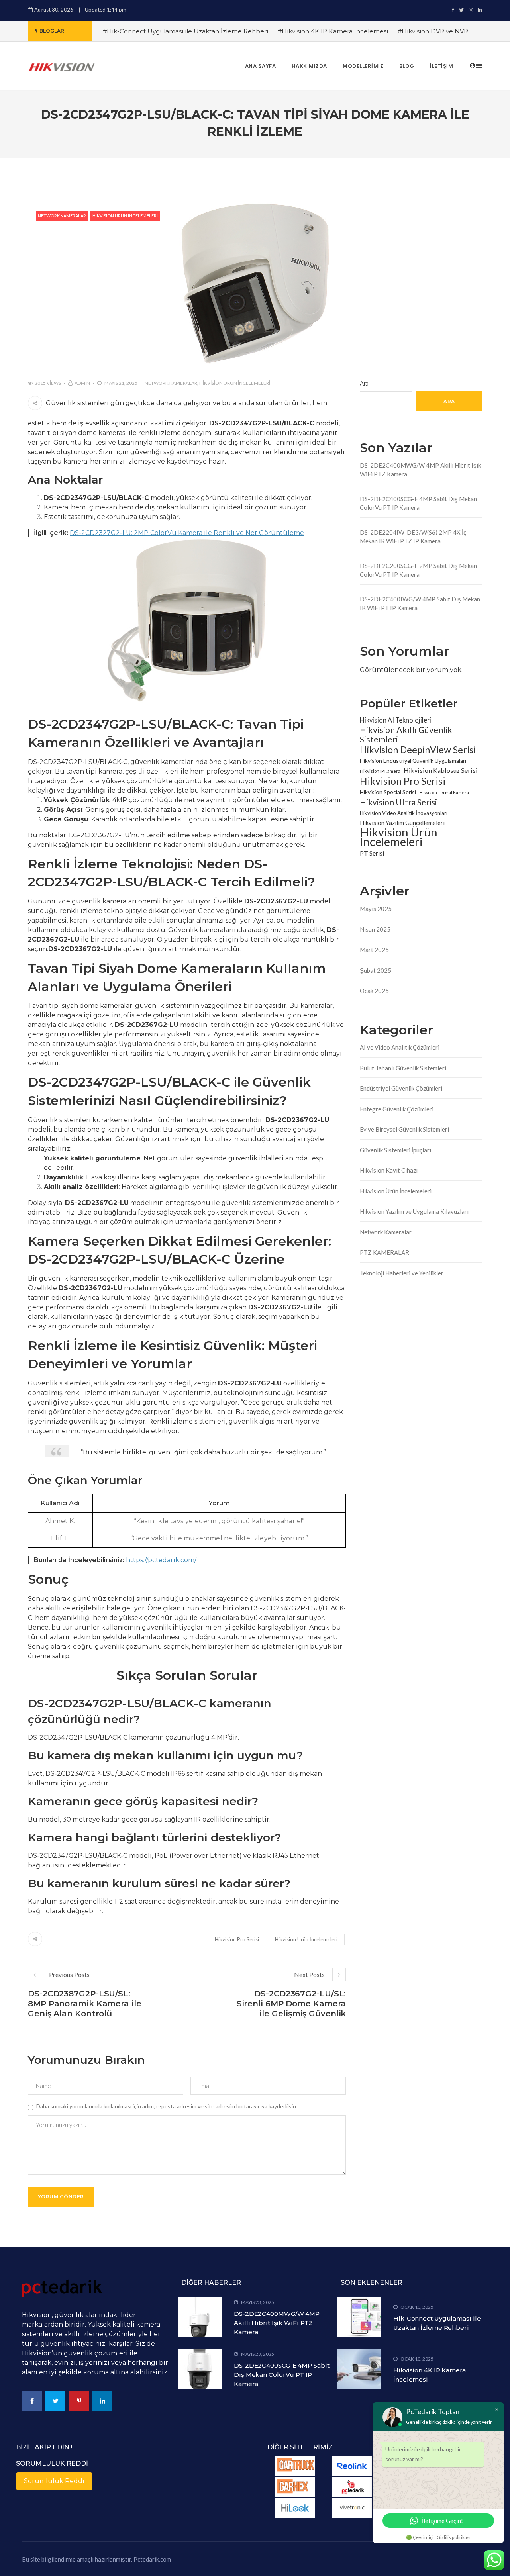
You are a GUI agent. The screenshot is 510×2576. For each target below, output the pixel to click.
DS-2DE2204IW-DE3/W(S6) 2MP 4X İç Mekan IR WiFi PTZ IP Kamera (413, 537)
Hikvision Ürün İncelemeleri (125, 216)
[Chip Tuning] (295, 2487)
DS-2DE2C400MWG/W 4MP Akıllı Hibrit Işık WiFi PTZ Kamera (420, 470)
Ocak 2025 (374, 991)
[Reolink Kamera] (352, 2466)
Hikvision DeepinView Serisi (418, 750)
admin (82, 383)
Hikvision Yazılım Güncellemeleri (402, 823)
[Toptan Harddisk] (352, 2508)
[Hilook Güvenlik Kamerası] (295, 2508)
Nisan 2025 (375, 929)
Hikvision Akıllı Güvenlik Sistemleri (406, 735)
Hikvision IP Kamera (380, 771)
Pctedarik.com (152, 2559)
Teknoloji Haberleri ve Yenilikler (402, 1273)
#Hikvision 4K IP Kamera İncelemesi (333, 31)
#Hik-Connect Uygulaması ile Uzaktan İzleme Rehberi (185, 31)
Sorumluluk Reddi (54, 2481)
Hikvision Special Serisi (388, 792)
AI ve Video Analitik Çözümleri (400, 1047)
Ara (364, 384)
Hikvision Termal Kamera (444, 792)
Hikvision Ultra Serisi (398, 802)
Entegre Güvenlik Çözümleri (397, 1109)
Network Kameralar (62, 216)
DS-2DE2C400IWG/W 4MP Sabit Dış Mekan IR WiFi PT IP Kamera (420, 604)
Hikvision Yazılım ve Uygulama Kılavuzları (414, 1211)
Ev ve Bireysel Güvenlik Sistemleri (404, 1129)
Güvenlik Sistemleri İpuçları (395, 1150)
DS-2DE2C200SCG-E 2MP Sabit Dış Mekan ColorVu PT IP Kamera (418, 570)
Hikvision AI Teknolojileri (395, 720)
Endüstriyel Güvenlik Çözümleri (401, 1088)
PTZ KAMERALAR (384, 1252)
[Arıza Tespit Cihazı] (295, 2466)
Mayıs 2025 (376, 909)
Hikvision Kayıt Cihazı (389, 1170)
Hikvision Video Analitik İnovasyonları (404, 813)
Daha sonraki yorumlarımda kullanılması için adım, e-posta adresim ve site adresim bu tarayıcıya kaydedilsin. (167, 2106)
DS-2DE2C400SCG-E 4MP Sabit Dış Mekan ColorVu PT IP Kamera (418, 503)
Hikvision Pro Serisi (237, 1939)
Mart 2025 (374, 950)
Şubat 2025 (376, 970)
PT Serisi (372, 853)
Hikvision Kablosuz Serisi (441, 770)
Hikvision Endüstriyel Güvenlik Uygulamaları (413, 761)
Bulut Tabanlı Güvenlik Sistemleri (403, 1068)
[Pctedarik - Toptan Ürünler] (352, 2487)
